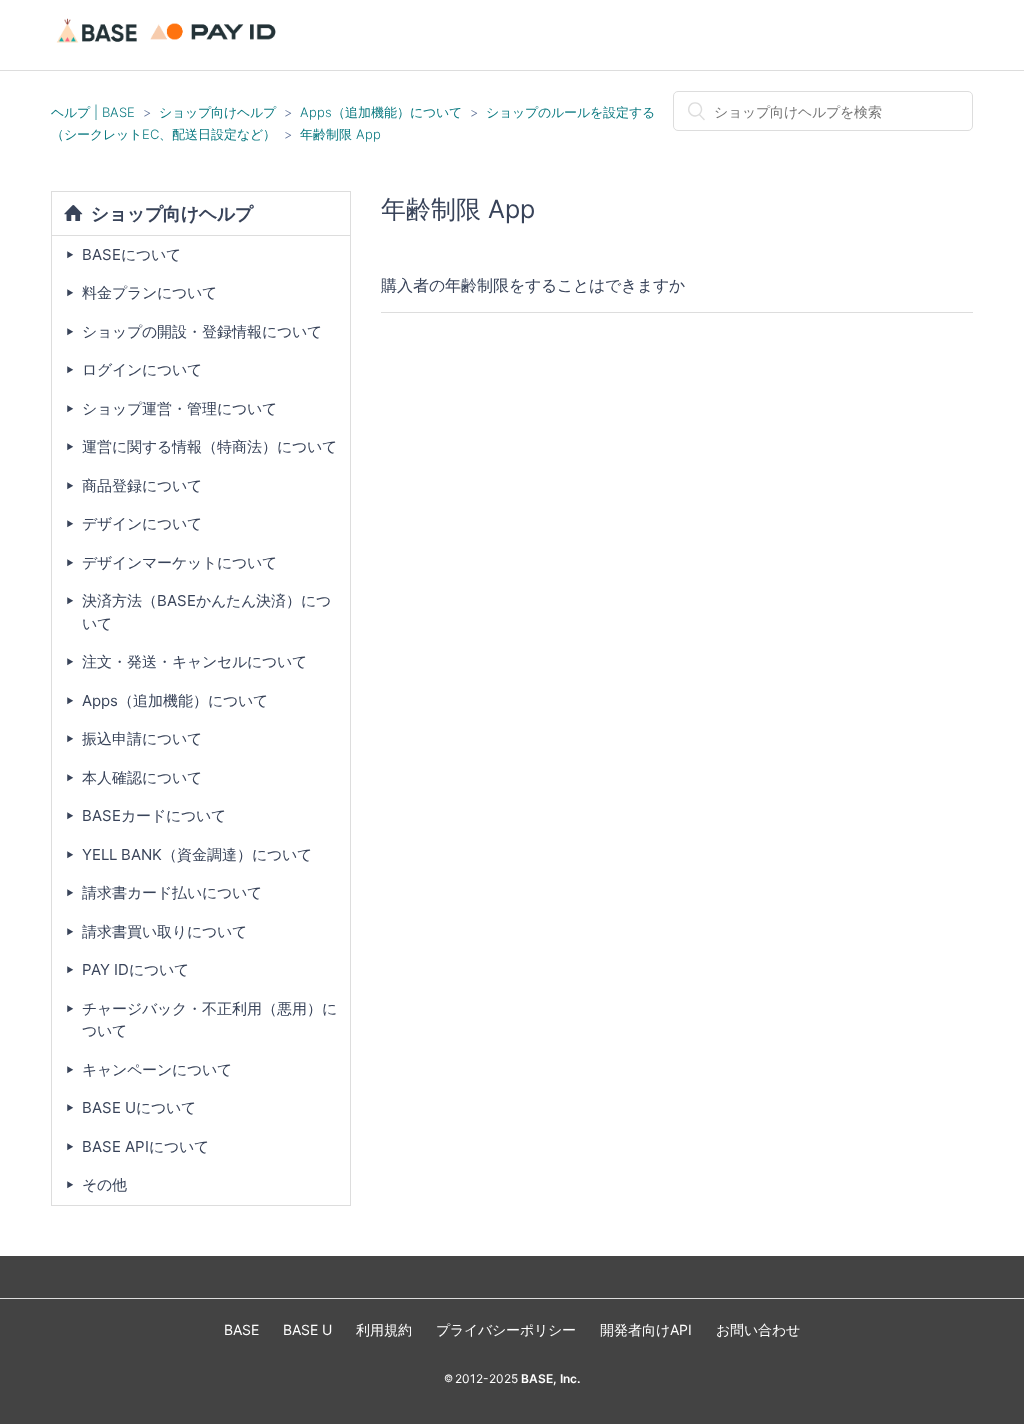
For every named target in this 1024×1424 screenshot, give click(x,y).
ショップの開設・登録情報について (202, 331)
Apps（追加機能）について (381, 112)
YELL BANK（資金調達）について (197, 854)
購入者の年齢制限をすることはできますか (533, 285)
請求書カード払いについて (172, 892)
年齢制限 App (340, 134)
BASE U (307, 1329)
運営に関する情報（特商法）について (209, 446)
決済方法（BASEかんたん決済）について (206, 612)
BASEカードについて (154, 815)
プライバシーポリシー (506, 1329)
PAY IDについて (135, 969)
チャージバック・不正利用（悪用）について (209, 1020)
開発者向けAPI (646, 1329)
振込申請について (142, 738)
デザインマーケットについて (179, 562)
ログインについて (142, 369)
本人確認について (142, 777)
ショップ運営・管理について (179, 408)
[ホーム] (169, 44)
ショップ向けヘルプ (217, 112)
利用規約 (384, 1329)
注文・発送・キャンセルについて (194, 661)
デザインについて (142, 523)
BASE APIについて (145, 1146)
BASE (241, 1329)
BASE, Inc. (549, 1378)
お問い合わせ (758, 1329)
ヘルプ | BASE (93, 112)
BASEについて (131, 254)
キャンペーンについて (157, 1069)
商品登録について (142, 485)
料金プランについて (149, 292)
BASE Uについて (139, 1107)
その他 (104, 1184)
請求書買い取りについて (164, 931)
